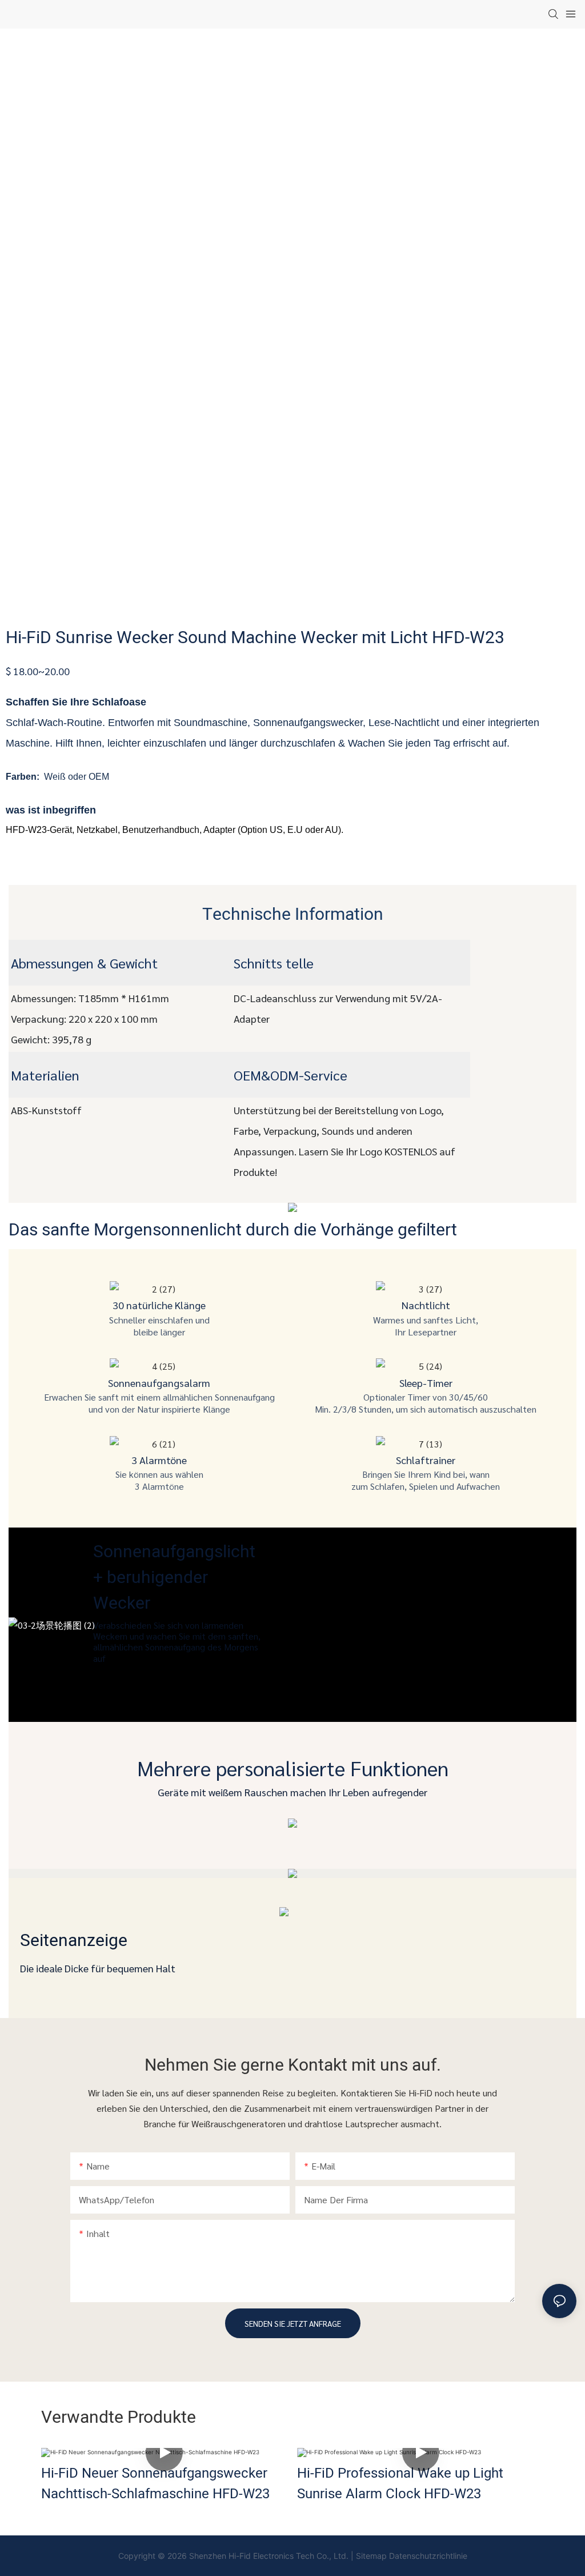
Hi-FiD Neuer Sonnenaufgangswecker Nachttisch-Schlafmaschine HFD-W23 (155, 2484)
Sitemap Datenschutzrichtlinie (412, 2556)
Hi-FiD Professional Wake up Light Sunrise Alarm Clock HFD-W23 (400, 2484)
